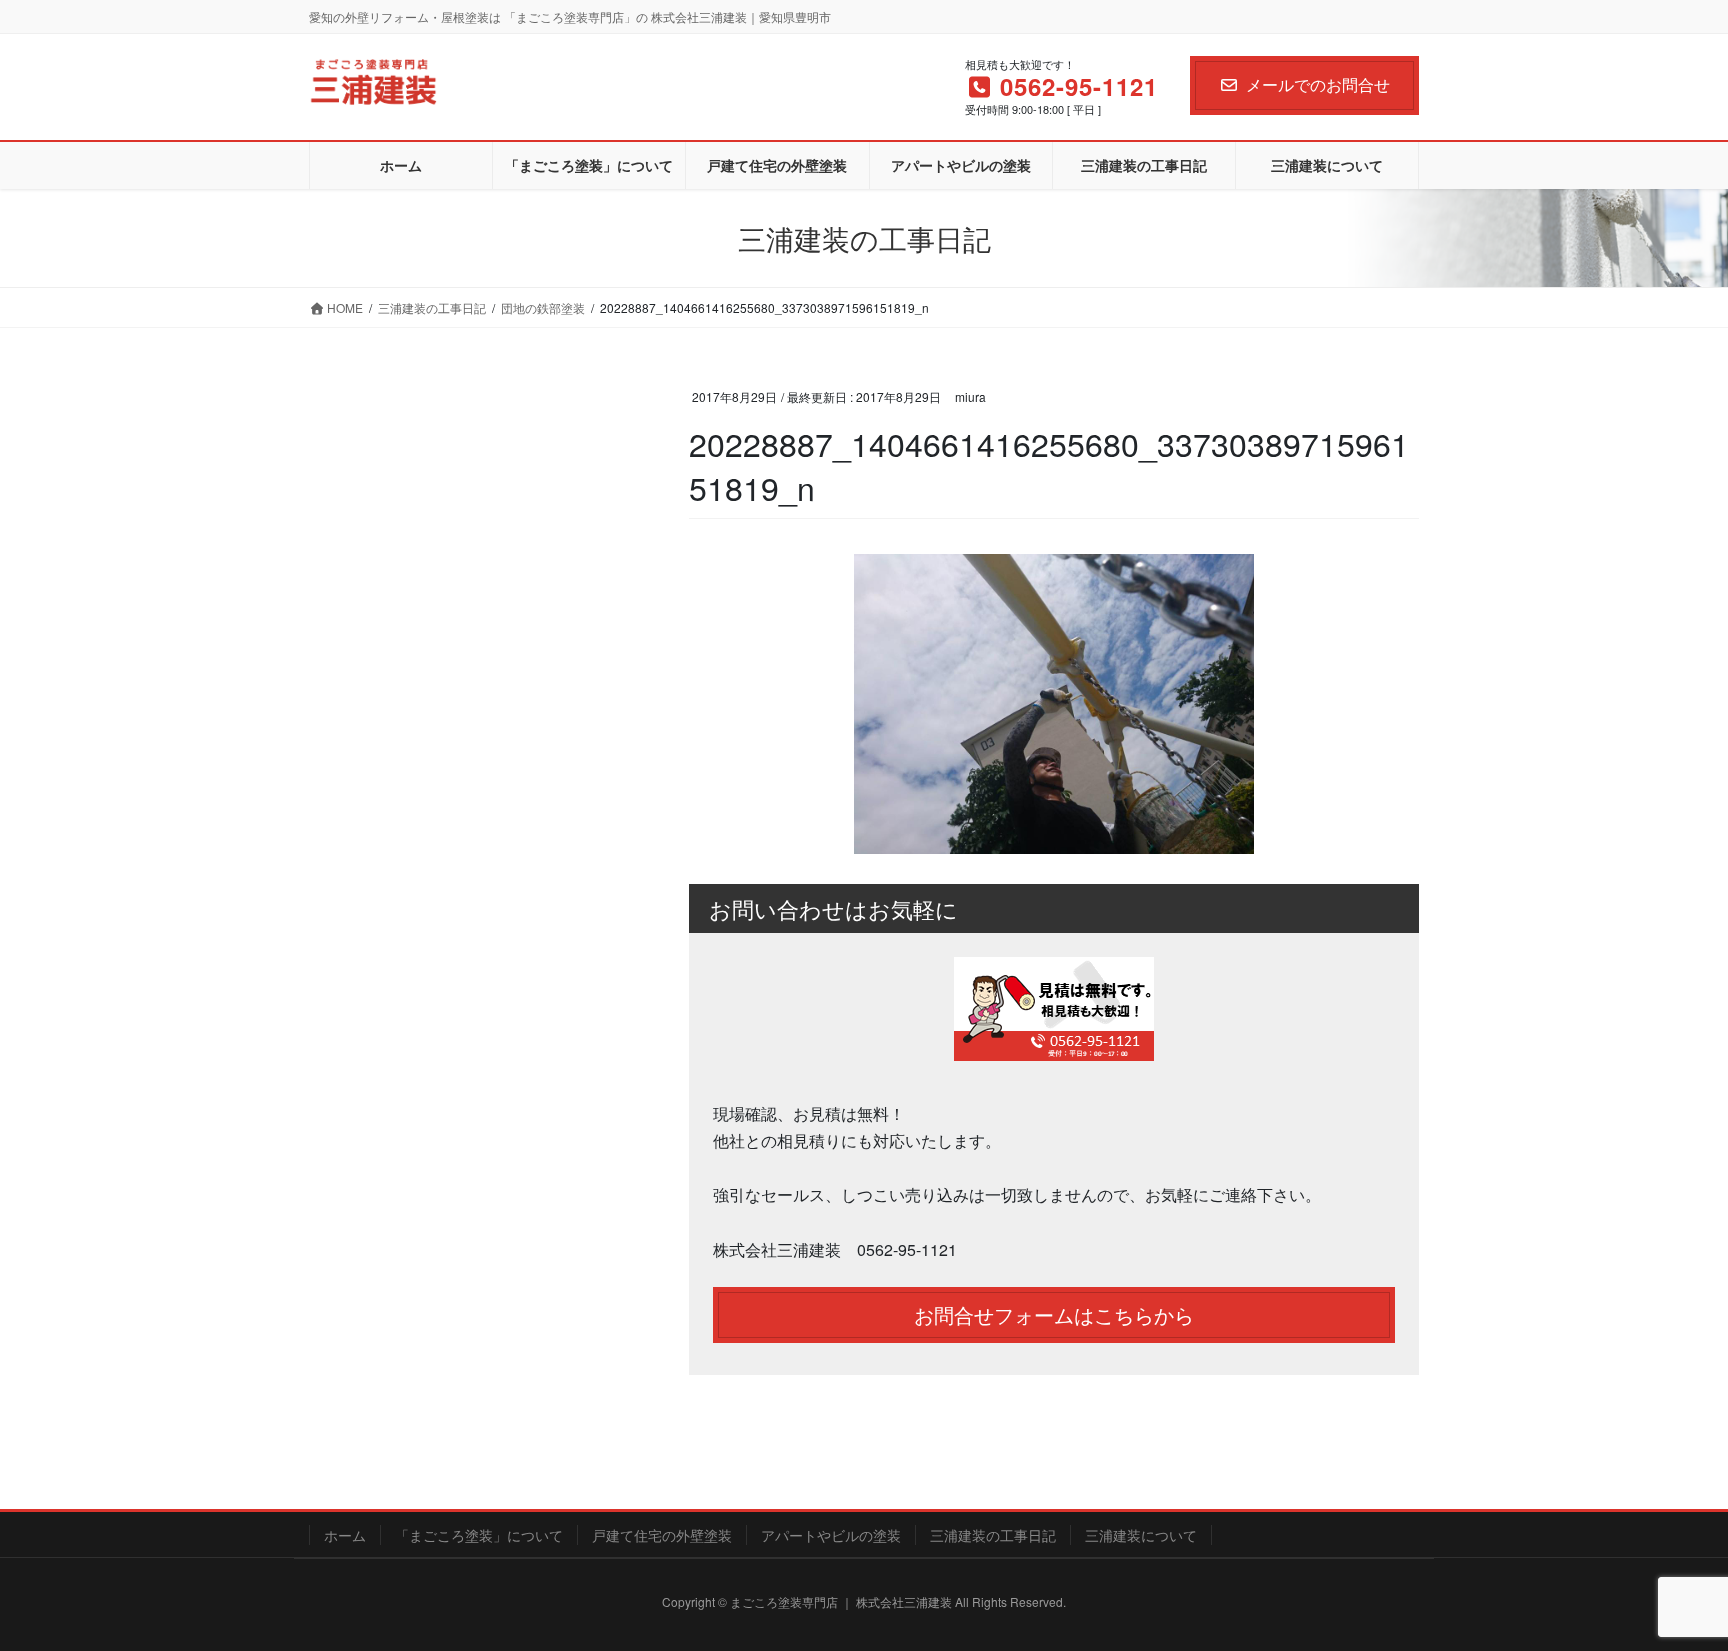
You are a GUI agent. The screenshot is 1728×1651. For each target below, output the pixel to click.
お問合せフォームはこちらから (1054, 1314)
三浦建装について (1141, 1535)
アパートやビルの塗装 (831, 1535)
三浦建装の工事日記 (993, 1535)
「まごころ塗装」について (479, 1535)
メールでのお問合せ (1318, 84)
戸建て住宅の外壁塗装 (662, 1535)
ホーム (345, 1535)
